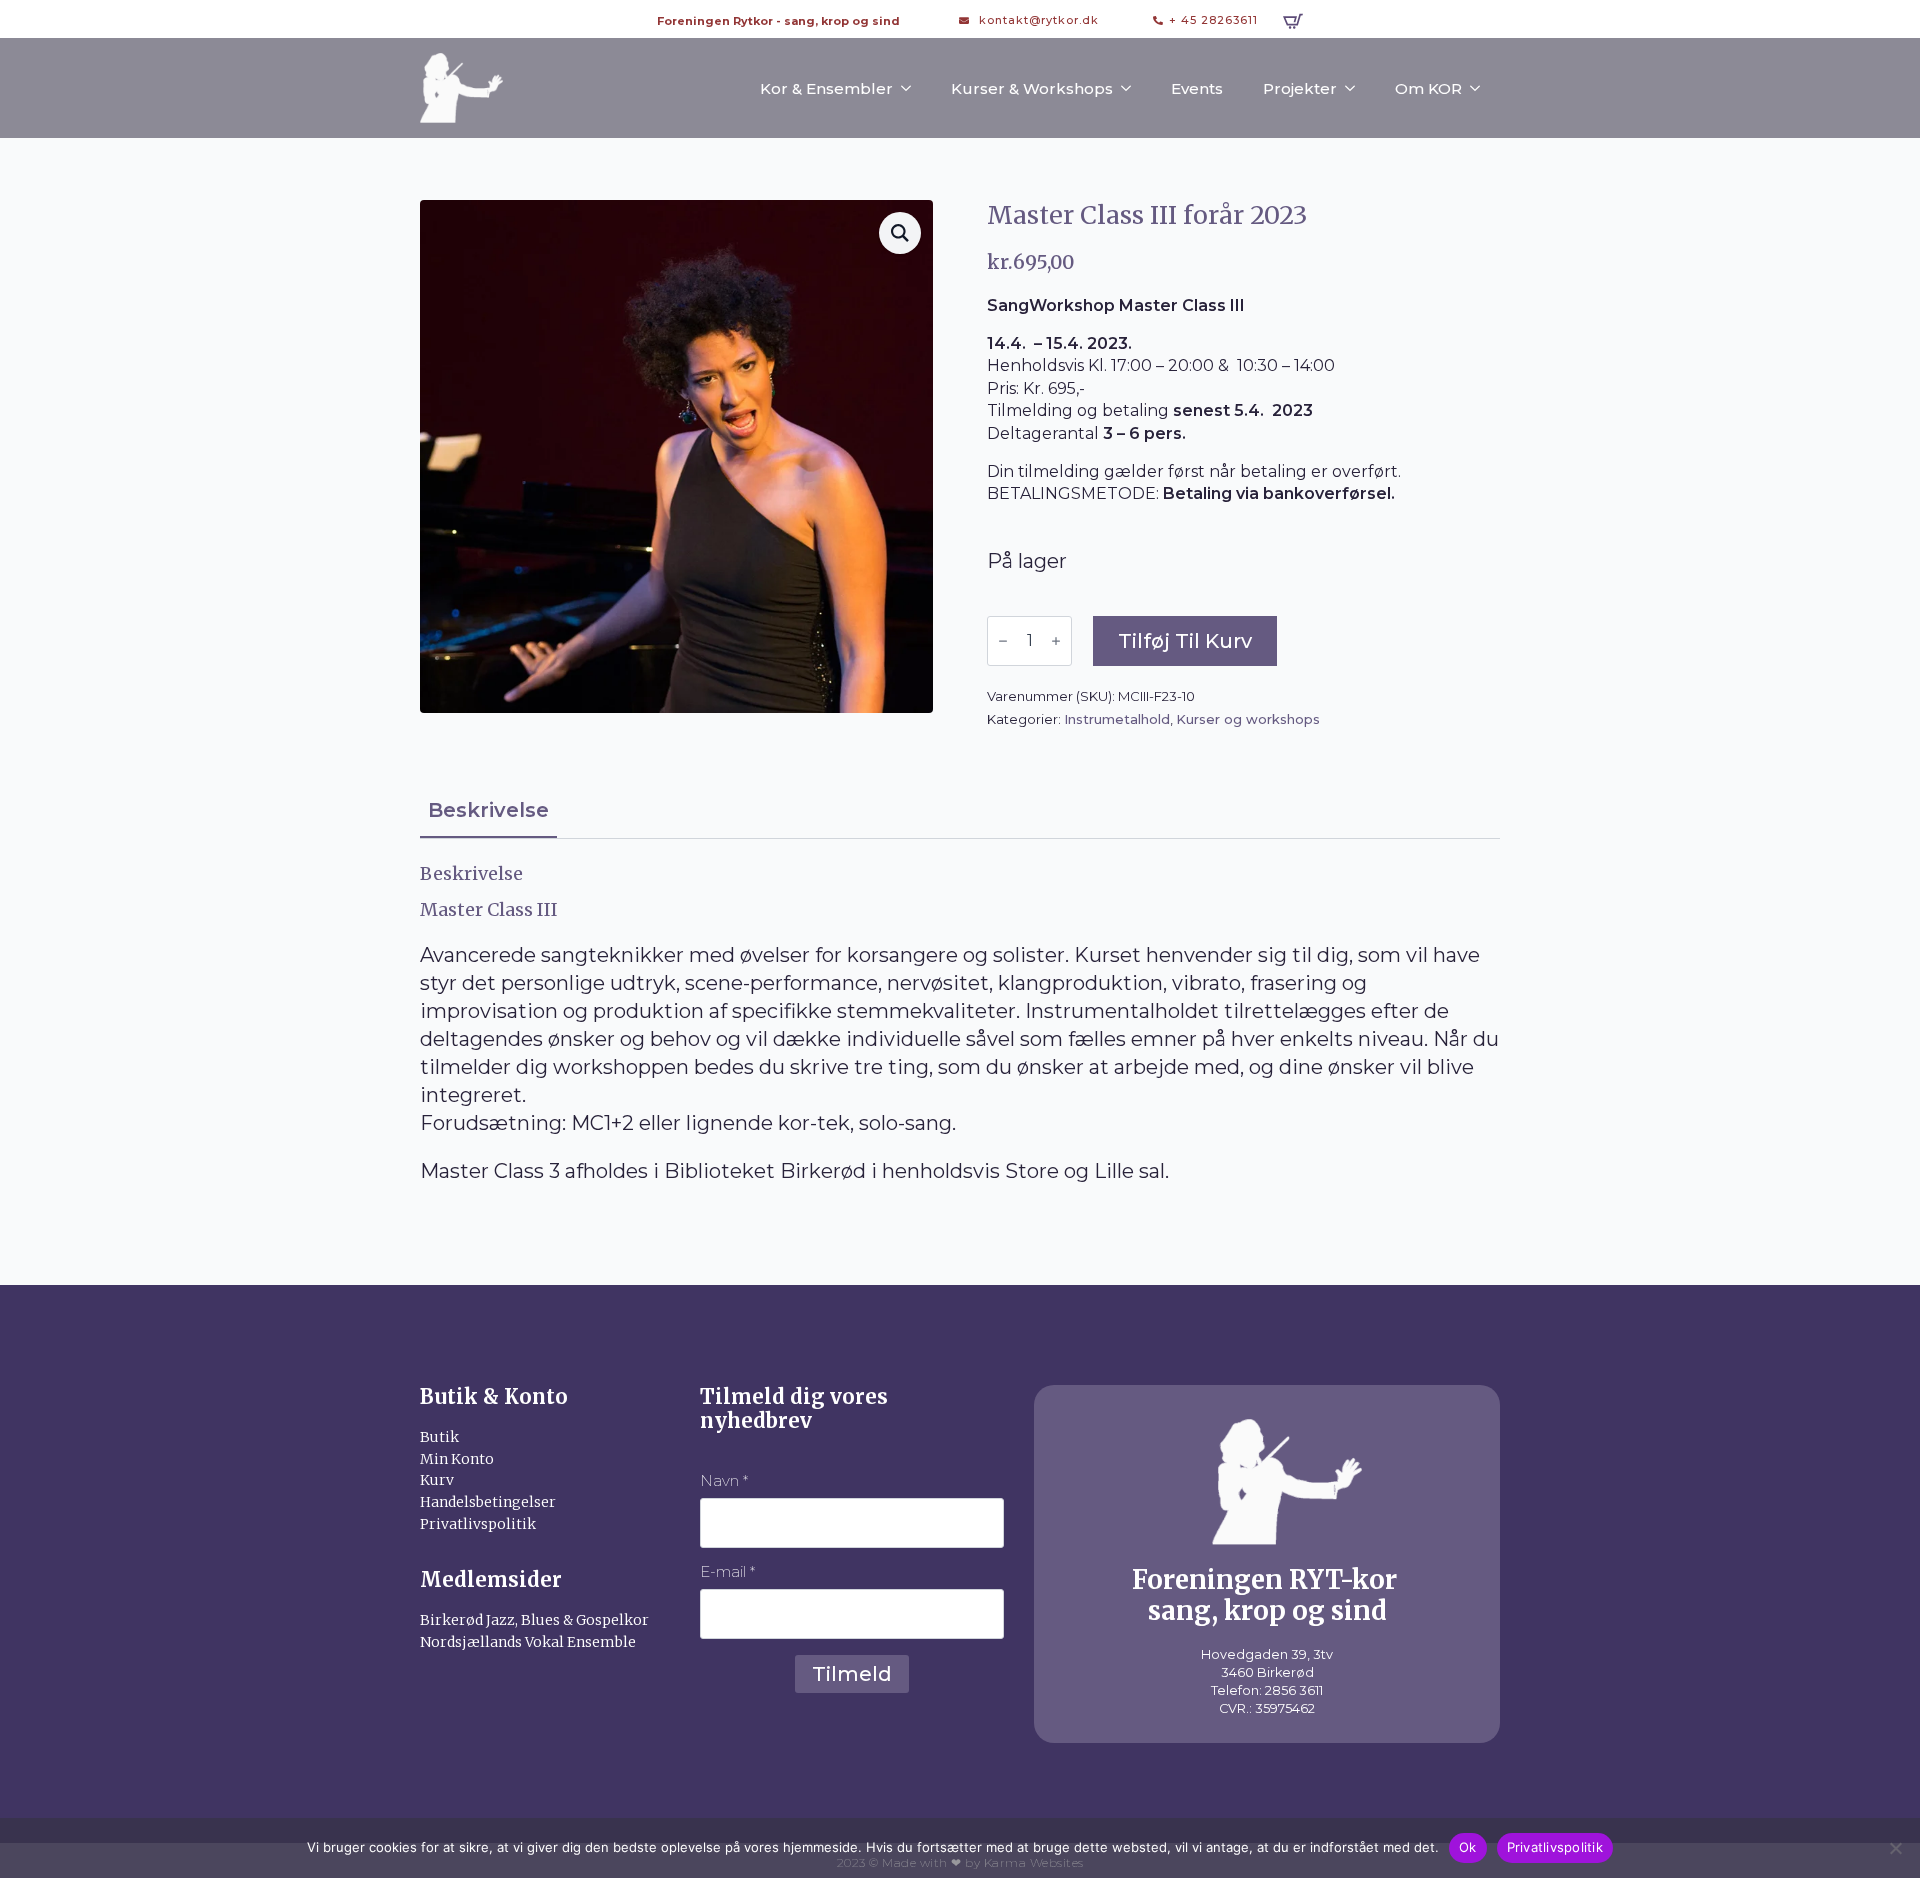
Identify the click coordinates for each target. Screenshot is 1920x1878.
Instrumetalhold (1117, 719)
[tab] (488, 810)
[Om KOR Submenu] (1481, 88)
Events (1197, 88)
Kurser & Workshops (1032, 88)
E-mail (727, 1571)
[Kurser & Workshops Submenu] (1132, 88)
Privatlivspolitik (1555, 1847)
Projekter (1300, 88)
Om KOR (1428, 88)
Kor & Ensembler (826, 88)
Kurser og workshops (1248, 719)
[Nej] (1895, 1848)
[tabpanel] (960, 1024)
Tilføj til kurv (1185, 641)
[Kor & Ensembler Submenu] (912, 88)
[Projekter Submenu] (1356, 88)
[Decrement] (1003, 641)
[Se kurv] (1293, 21)
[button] (900, 233)
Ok (1468, 1847)
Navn (724, 1480)
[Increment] (1056, 641)
